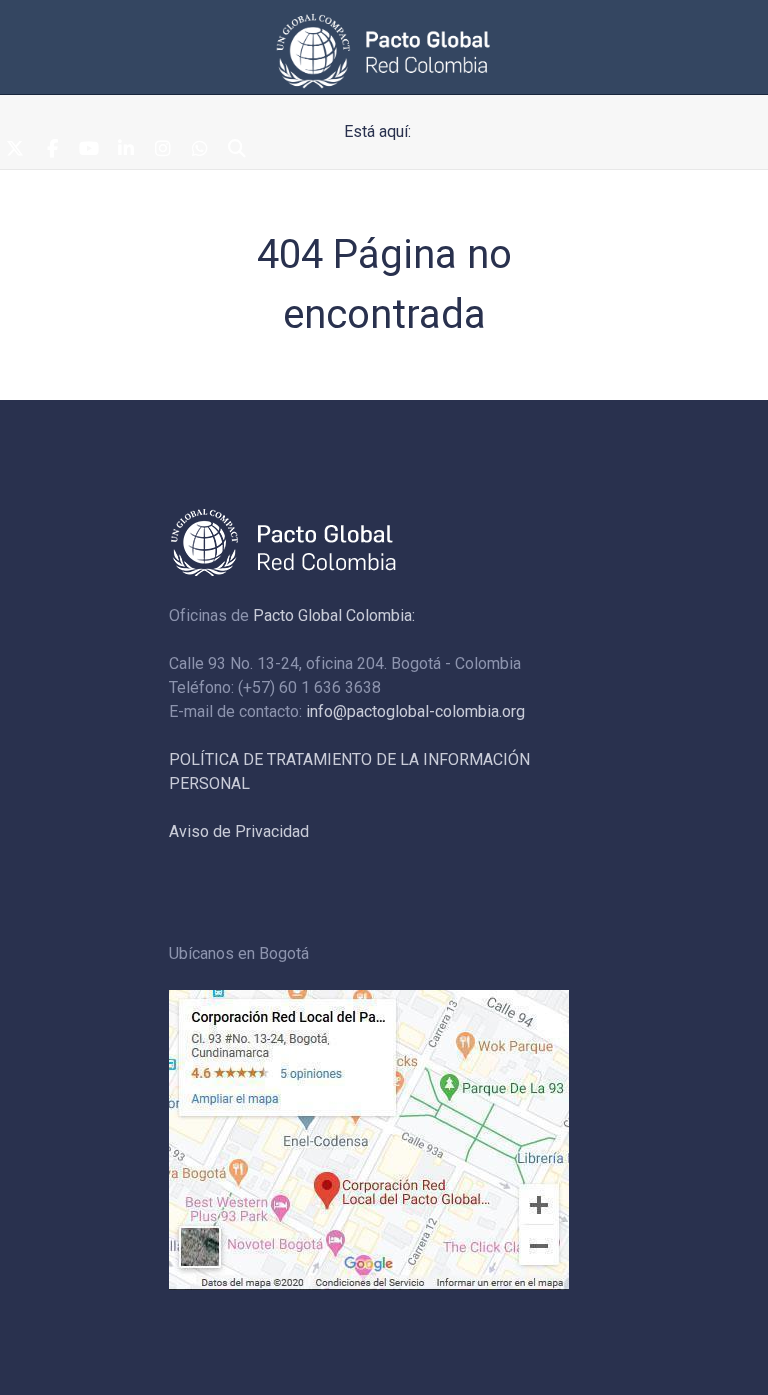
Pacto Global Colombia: (334, 615)
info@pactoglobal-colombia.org (415, 711)
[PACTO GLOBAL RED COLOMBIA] (384, 51)
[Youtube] (89, 150)
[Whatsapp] (200, 150)
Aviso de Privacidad (239, 831)
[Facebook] (52, 150)
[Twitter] (15, 150)
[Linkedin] (126, 150)
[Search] (237, 150)
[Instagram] (163, 150)
